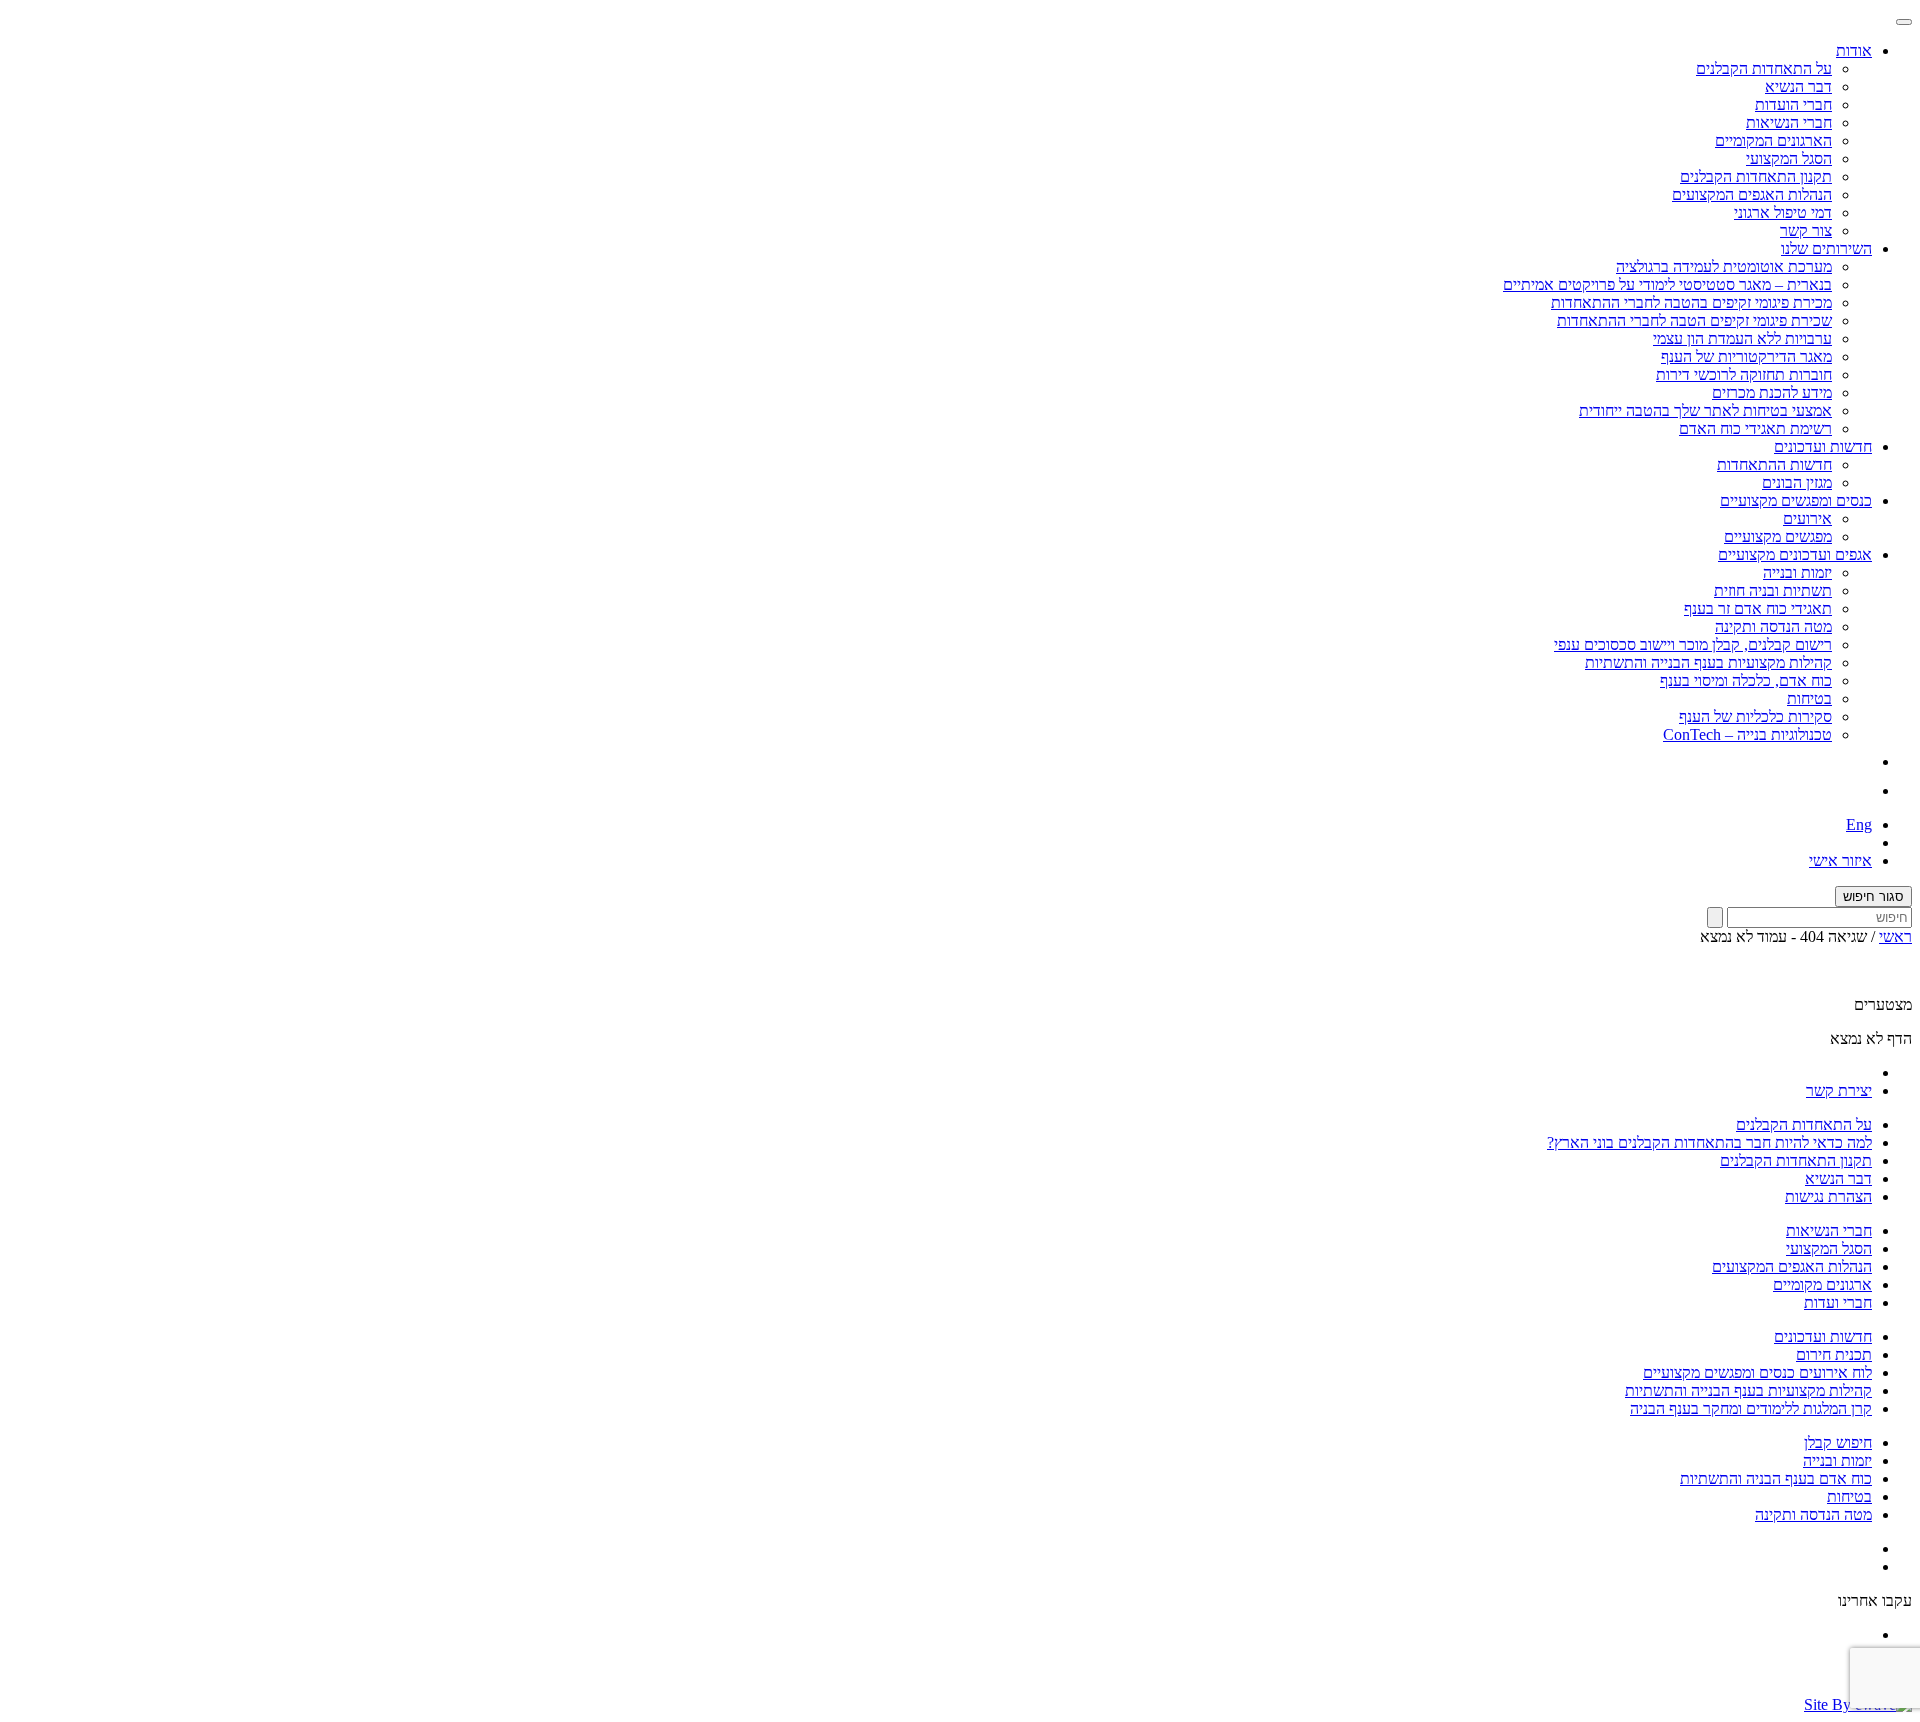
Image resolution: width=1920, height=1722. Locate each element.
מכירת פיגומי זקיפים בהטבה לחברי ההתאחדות (1691, 302)
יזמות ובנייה (1797, 572)
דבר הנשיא (1798, 86)
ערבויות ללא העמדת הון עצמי (1742, 338)
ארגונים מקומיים (1822, 1284)
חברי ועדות (1838, 1302)
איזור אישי (1840, 860)
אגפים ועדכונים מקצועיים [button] (1795, 554)
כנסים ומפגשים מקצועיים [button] (1796, 500)
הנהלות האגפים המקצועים (1752, 194)
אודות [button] (1854, 50)
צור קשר (1806, 230)
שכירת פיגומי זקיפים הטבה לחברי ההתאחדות (1694, 320)
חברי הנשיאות (1789, 122)
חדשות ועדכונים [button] (1823, 446)
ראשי (1895, 936)
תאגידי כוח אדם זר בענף (1758, 608)
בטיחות (1809, 698)
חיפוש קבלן (1838, 1442)
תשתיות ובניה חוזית (1773, 590)
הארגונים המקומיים (1773, 140)
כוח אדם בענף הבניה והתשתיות (1776, 1478)
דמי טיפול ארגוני (1783, 212)
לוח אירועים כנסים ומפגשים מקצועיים (1757, 1372)
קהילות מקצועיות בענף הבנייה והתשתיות (1708, 662)
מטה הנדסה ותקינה (1773, 626)
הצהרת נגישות (1828, 1196)
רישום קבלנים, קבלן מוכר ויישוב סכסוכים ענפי (1693, 644)
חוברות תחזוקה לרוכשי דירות (1744, 374)
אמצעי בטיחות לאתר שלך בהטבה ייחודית (1705, 410)
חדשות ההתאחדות (1774, 464)
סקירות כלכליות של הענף (1755, 716)
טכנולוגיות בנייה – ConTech (1747, 734)
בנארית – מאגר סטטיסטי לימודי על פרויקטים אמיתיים (1667, 284)
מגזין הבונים (1797, 482)
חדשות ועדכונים (1823, 1336)
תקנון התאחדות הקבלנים (1756, 176)
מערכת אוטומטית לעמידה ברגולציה (1724, 266)
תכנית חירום (1834, 1354)
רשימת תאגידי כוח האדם (1755, 428)
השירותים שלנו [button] (1826, 248)
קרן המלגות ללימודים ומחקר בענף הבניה (1751, 1408)
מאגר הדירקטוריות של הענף (1746, 356)
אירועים (1807, 518)
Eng (1859, 824)
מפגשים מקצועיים (1778, 536)
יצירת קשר (1839, 1090)
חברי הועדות (1793, 104)
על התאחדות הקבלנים (1764, 68)
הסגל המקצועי (1789, 158)
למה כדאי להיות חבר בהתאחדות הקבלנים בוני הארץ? (1709, 1142)
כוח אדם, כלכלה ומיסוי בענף (1746, 680)
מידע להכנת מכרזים (1772, 392)
